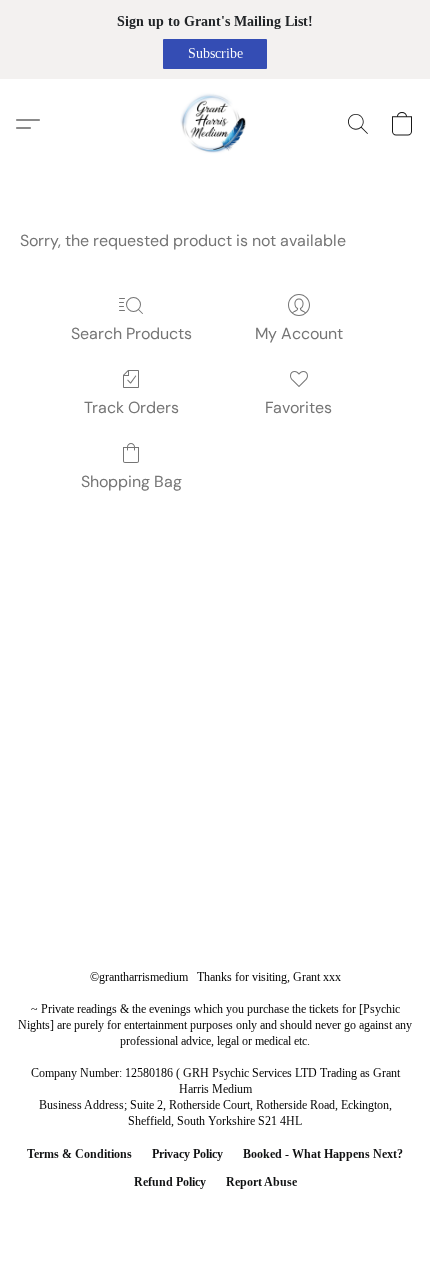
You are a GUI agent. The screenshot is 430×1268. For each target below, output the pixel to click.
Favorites (298, 407)
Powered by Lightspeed (215, 1214)
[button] (215, 54)
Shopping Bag (131, 481)
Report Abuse (261, 1182)
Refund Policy (170, 1182)
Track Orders (131, 407)
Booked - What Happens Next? (323, 1154)
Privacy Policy (187, 1154)
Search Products (131, 333)
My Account (299, 333)
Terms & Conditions (79, 1154)
